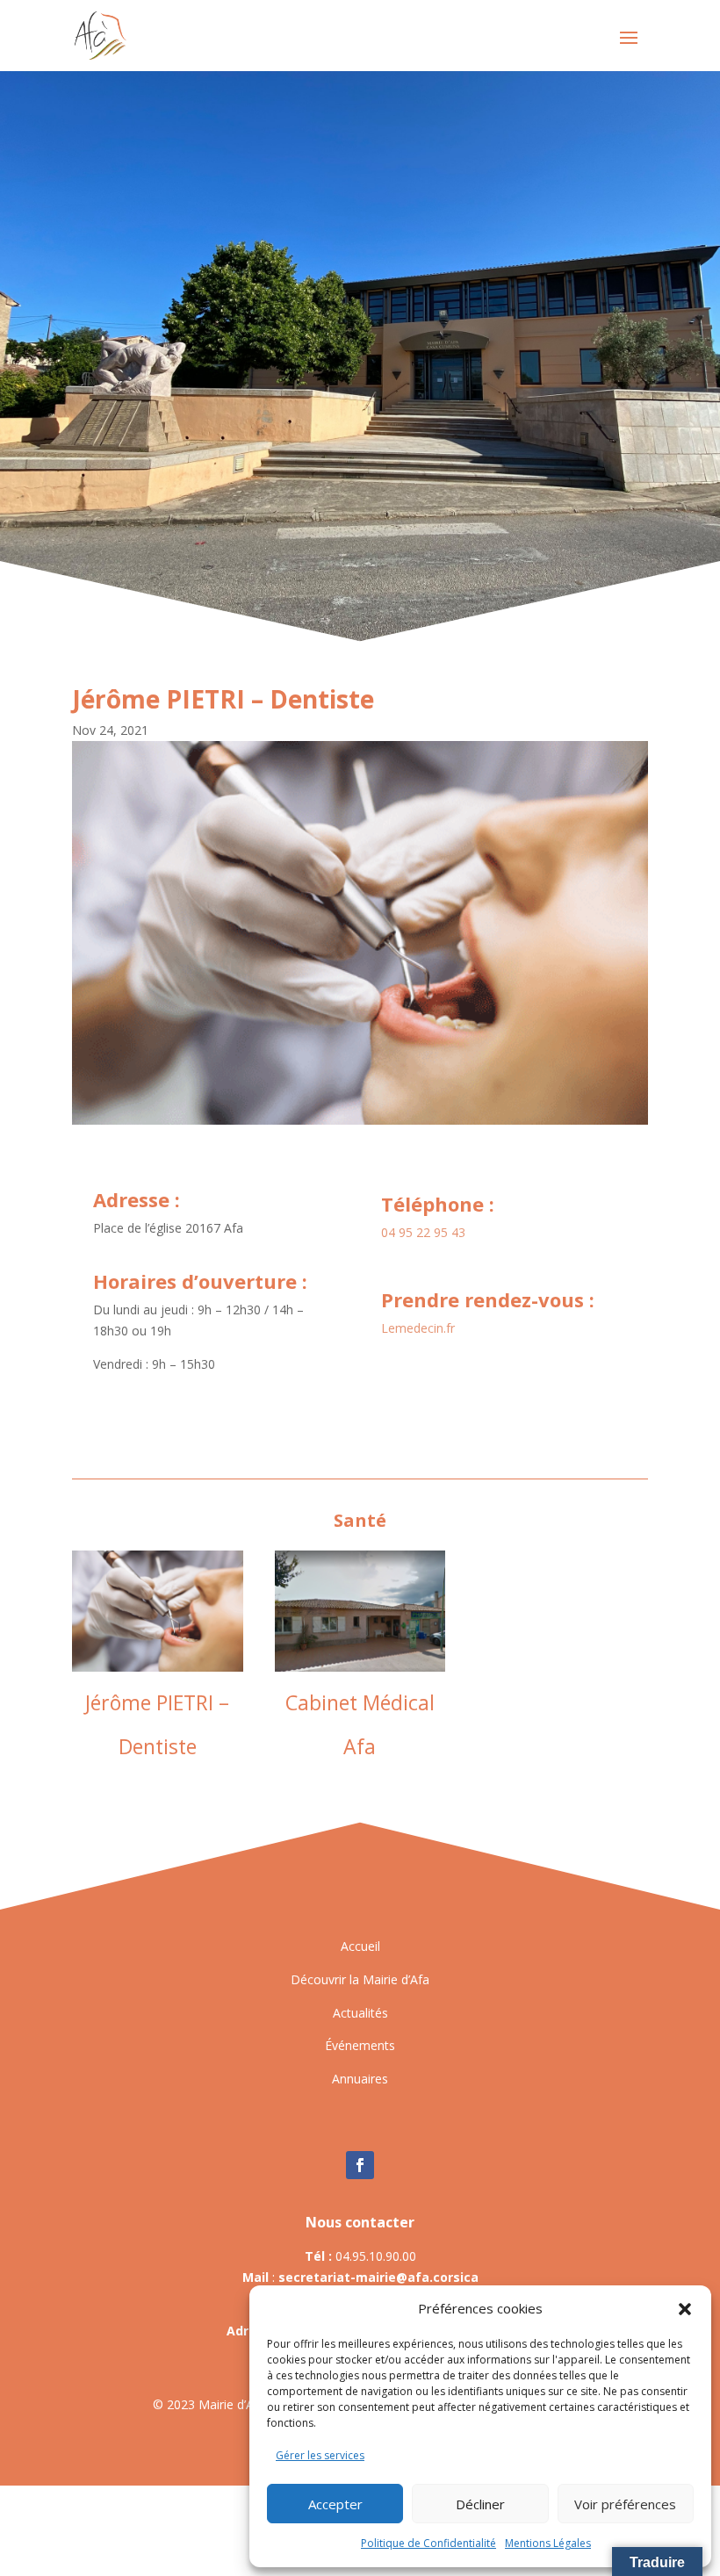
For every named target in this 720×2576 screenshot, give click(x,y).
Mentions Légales (548, 2543)
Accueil (360, 1946)
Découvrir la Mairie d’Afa (360, 1979)
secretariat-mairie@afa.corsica (378, 2277)
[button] (685, 2309)
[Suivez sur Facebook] (360, 2165)
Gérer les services (320, 2455)
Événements (360, 2045)
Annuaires (360, 2079)
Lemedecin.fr (418, 1328)
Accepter (335, 2504)
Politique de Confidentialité (428, 2543)
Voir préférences (625, 2504)
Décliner (480, 2504)
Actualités (360, 2013)
